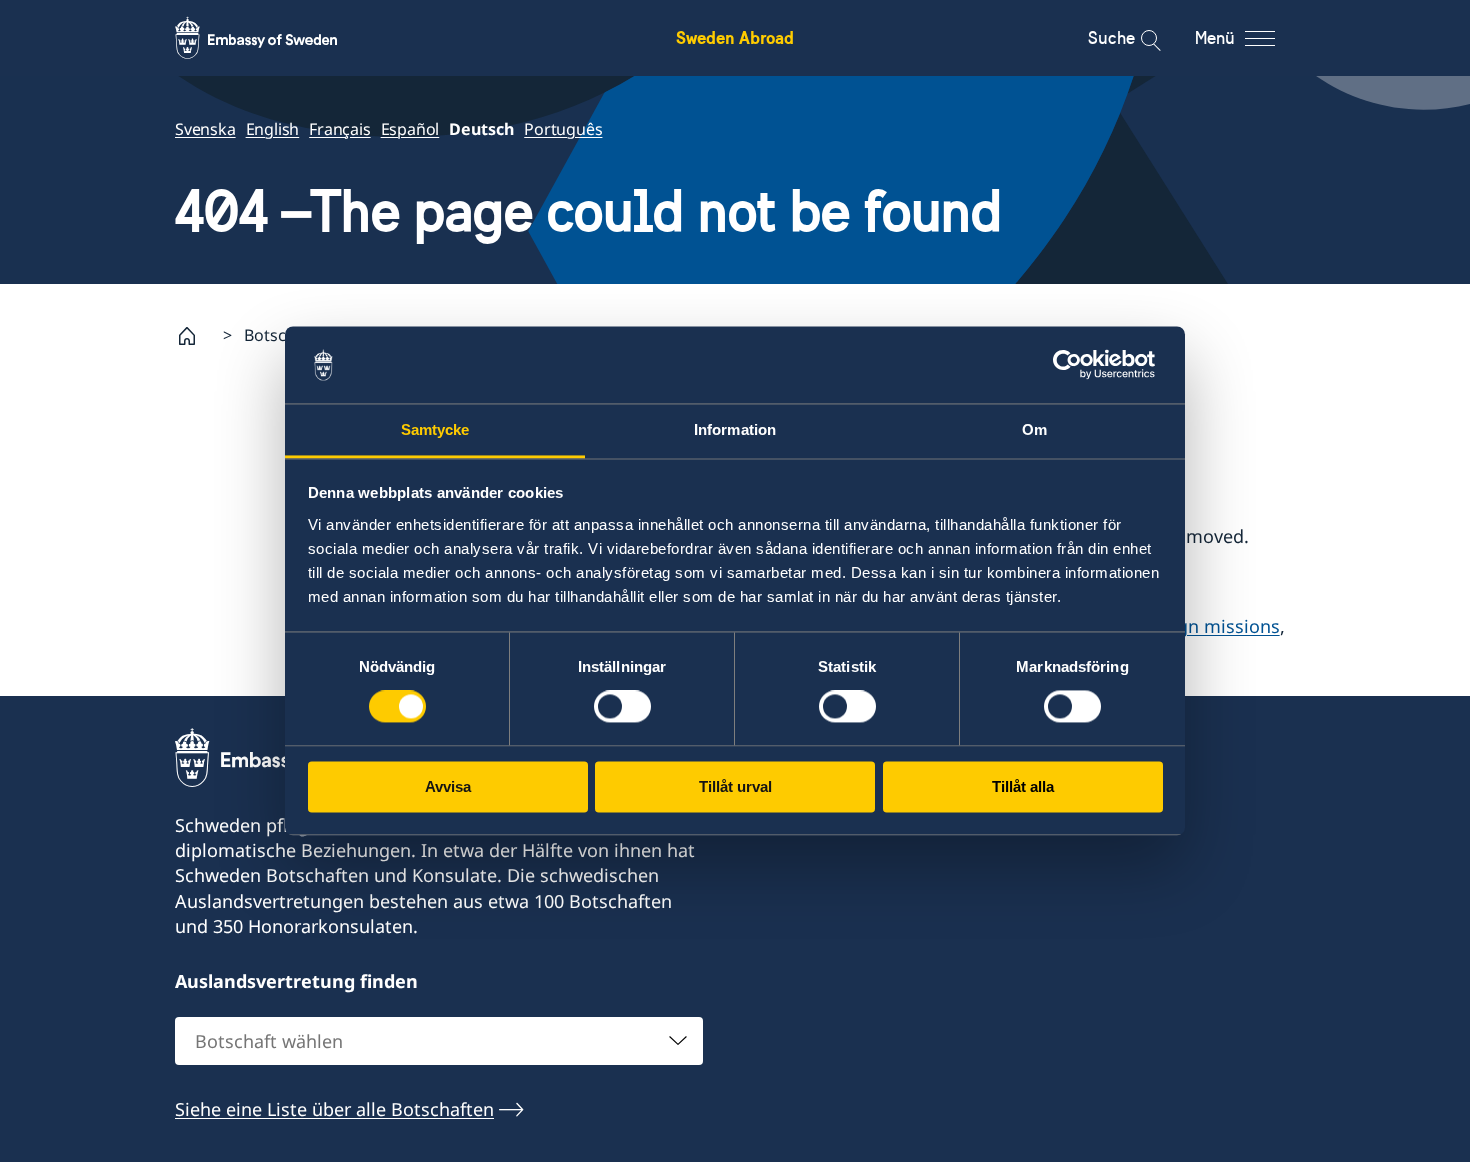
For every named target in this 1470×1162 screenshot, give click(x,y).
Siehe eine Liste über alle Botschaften (334, 1109)
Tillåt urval (735, 786)
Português (563, 129)
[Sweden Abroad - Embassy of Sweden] (275, 38)
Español (410, 129)
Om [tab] (1034, 429)
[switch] (622, 707)
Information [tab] (735, 429)
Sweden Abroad (735, 37)
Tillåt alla (1023, 786)
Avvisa (448, 786)
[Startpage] (195, 336)
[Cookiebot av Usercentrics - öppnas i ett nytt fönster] (1075, 365)
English (273, 129)
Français (339, 129)
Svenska (205, 129)
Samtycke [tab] (435, 429)
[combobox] (439, 1041)
